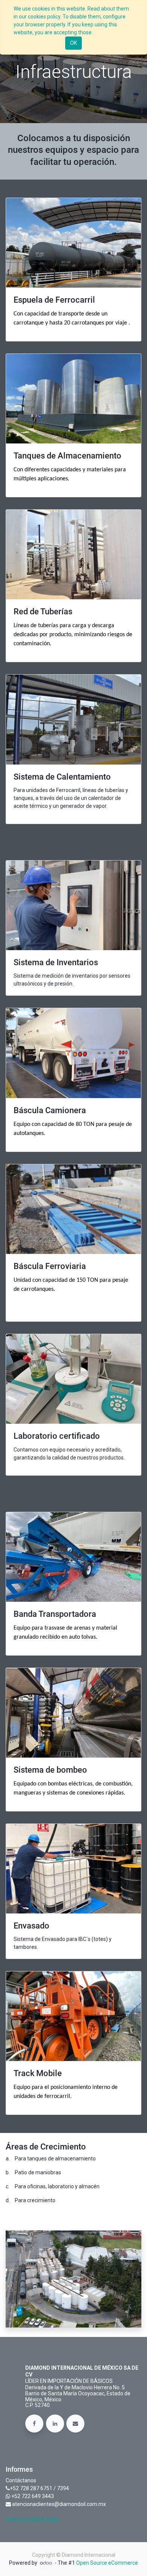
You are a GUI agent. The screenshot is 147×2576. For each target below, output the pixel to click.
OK (73, 43)
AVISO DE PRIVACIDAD (32, 2520)
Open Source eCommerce (107, 2563)
